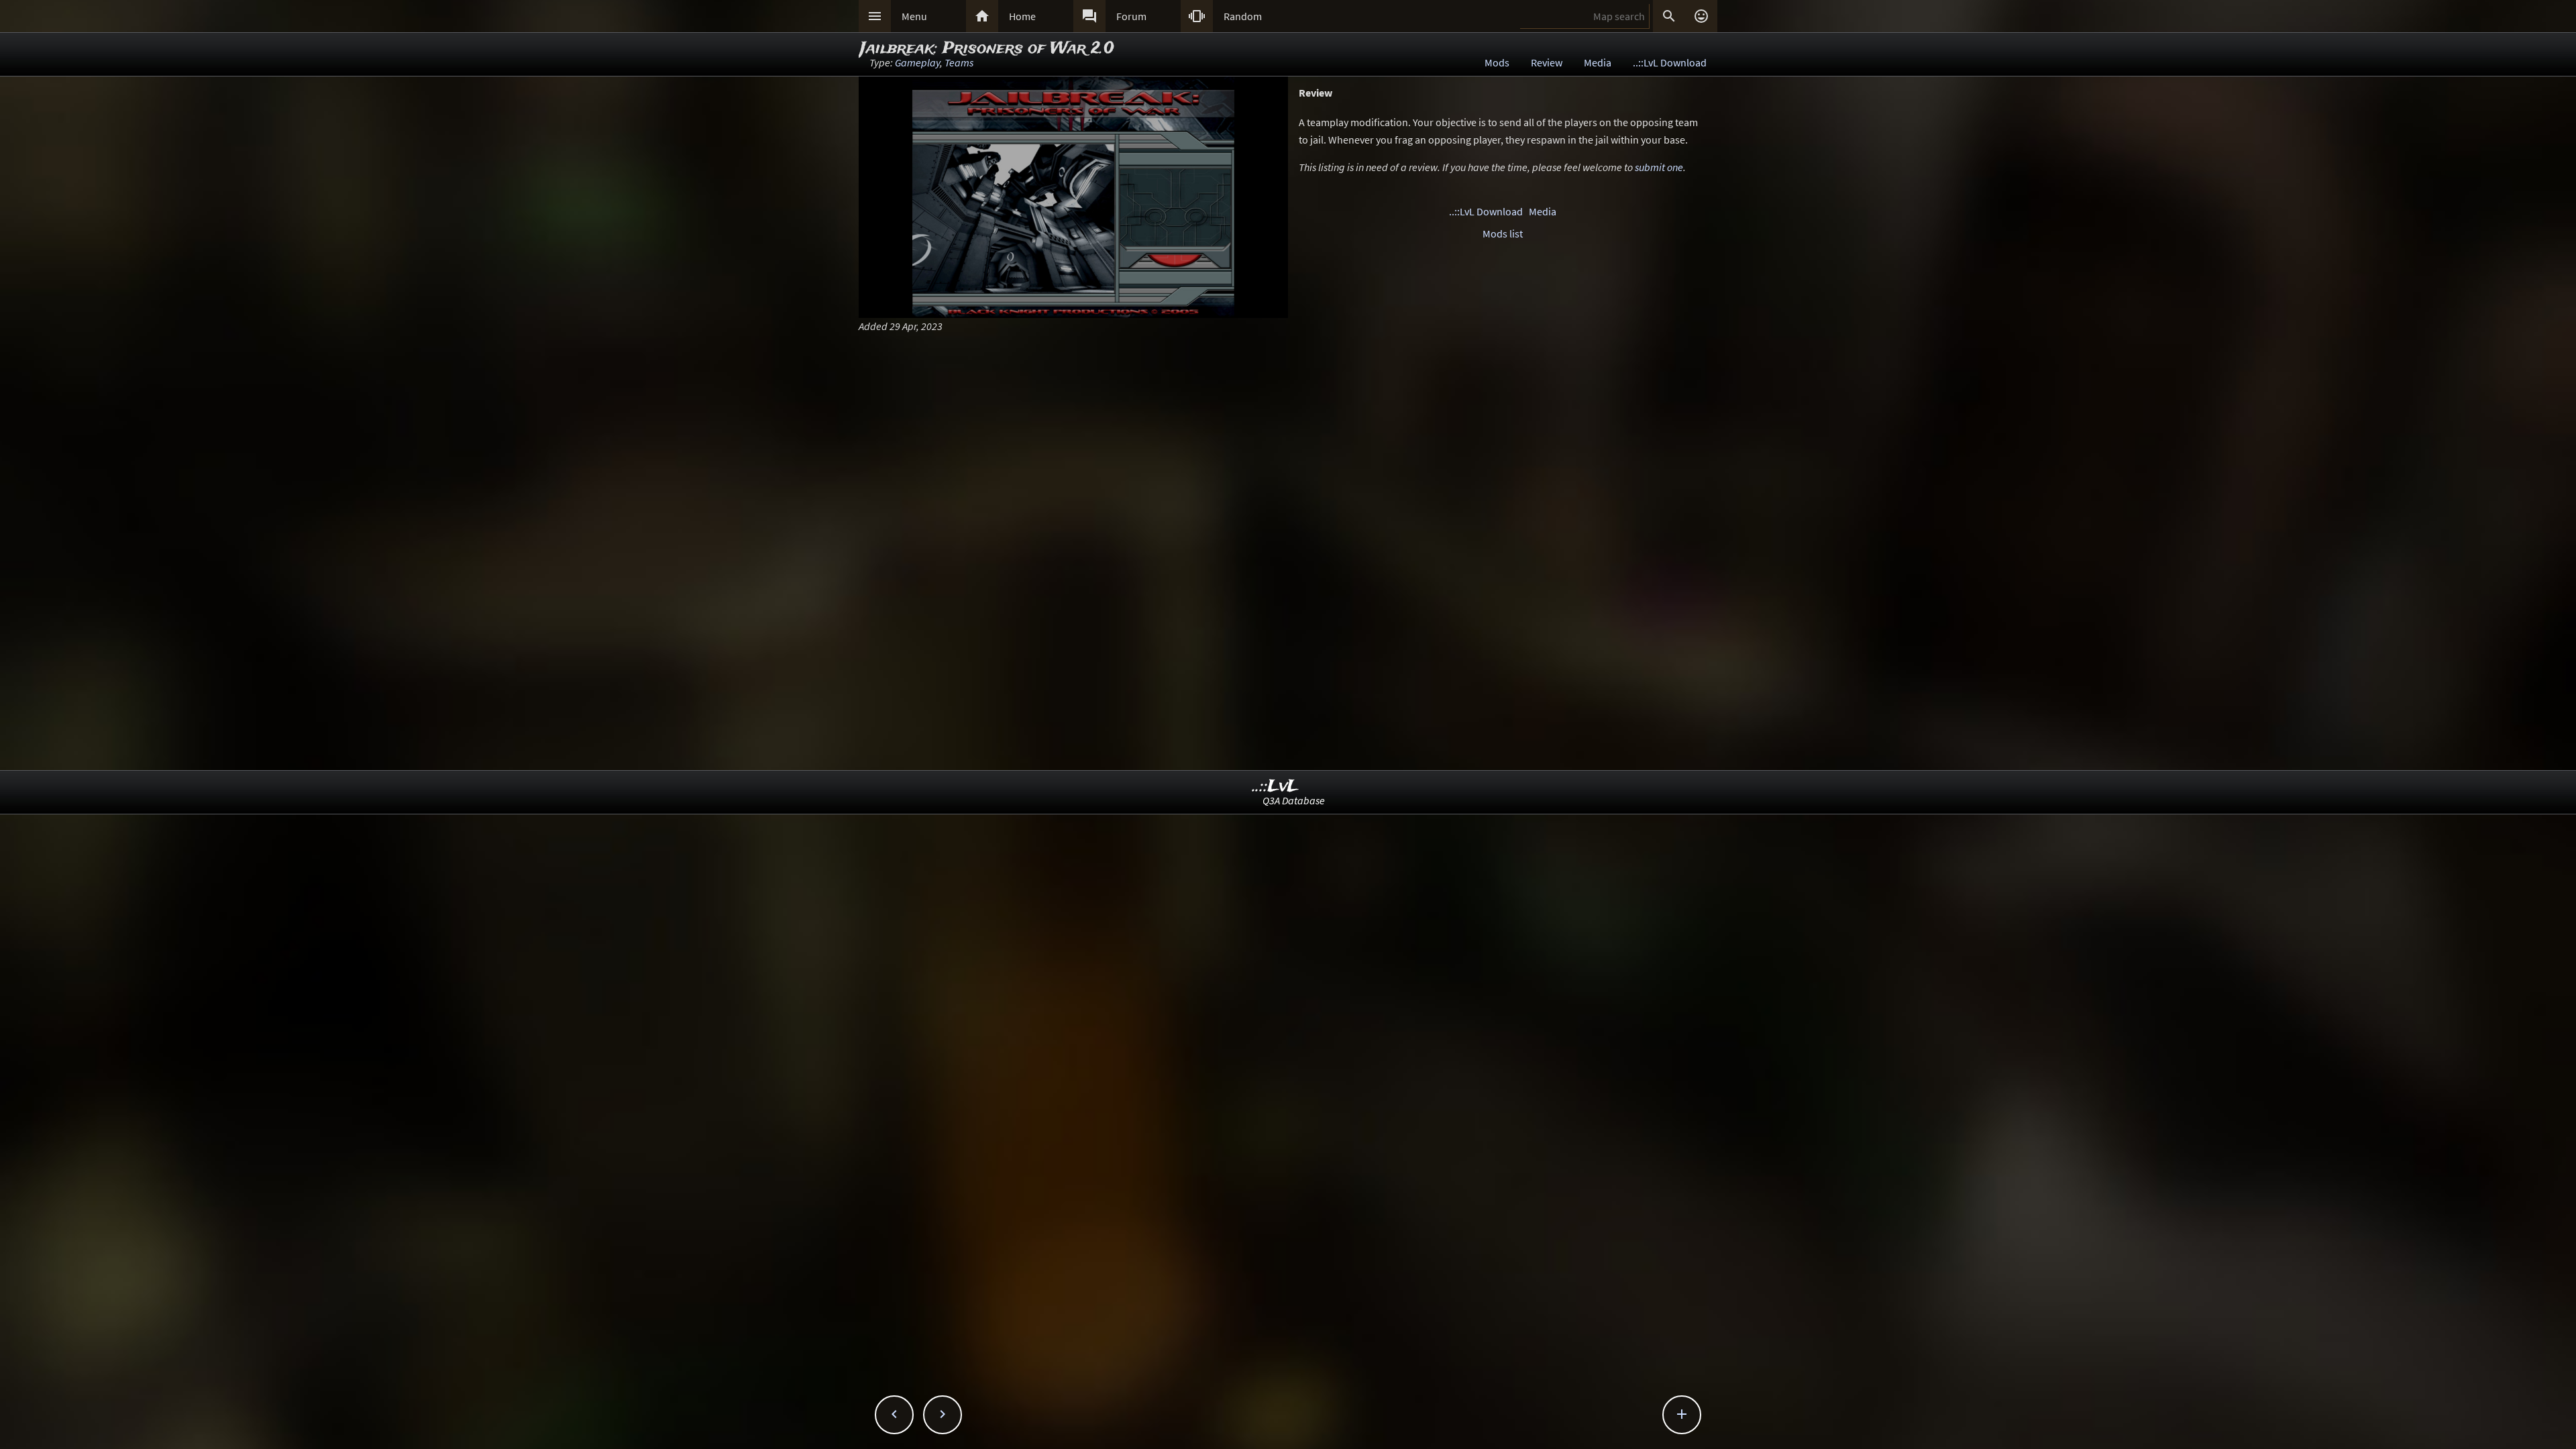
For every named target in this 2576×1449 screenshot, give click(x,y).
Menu (914, 16)
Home (1022, 16)
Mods (1497, 62)
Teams (959, 62)
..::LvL (1276, 787)
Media (1598, 62)
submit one (1659, 167)
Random (1243, 16)
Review (1547, 62)
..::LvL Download (1670, 62)
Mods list (1503, 233)
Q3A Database (1294, 800)
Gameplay (917, 62)
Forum (1131, 16)
